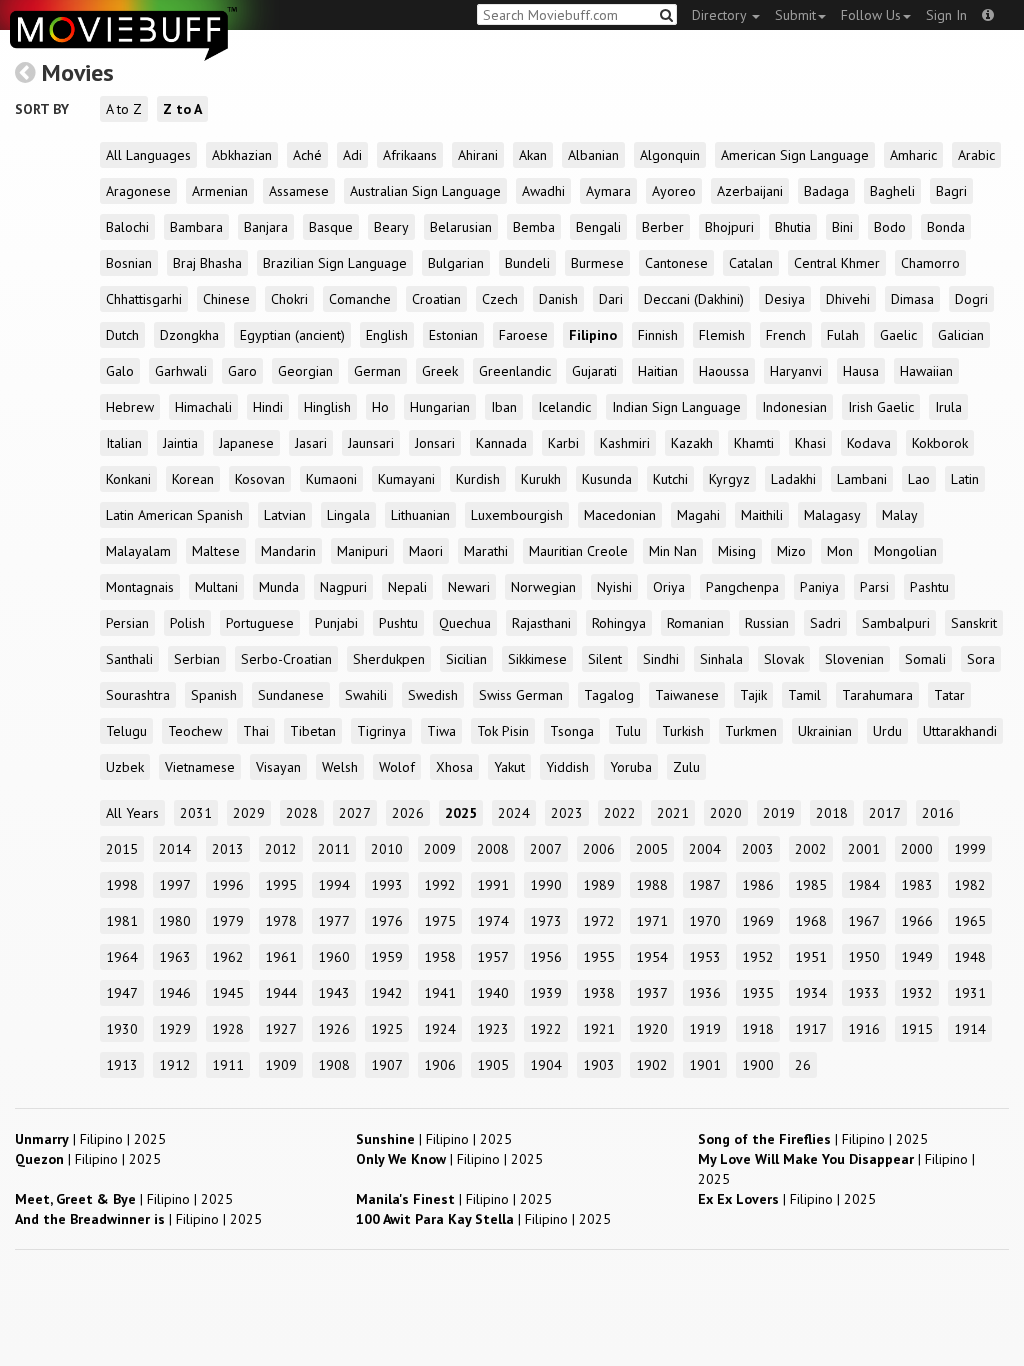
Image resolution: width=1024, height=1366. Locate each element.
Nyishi (614, 587)
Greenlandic (515, 371)
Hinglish (327, 407)
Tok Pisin (503, 731)
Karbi (563, 443)
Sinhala (721, 659)
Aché (307, 155)
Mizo (791, 551)
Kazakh (692, 443)
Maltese (216, 551)
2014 (175, 849)
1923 (493, 1029)
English (387, 335)
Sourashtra (138, 695)
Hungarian (440, 407)
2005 (652, 849)
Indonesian (794, 407)
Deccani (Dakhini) (694, 299)
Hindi (268, 407)
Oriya (669, 587)
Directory (721, 15)
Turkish (683, 731)
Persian (127, 623)
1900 (758, 1065)
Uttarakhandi (960, 731)
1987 (705, 885)
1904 (546, 1065)
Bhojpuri (729, 227)
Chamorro (930, 263)
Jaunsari (371, 443)
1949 (917, 957)
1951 (811, 957)
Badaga (826, 191)
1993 (387, 885)
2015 (122, 849)
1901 (705, 1065)
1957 (493, 957)
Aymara (608, 191)
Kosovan (260, 479)
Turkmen (751, 731)
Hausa (861, 371)
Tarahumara (877, 695)
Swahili (366, 695)
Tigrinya (381, 731)
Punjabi (336, 623)
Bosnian (129, 263)
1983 (917, 885)
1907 (387, 1065)
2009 (440, 849)
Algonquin (670, 155)
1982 (970, 885)
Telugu (126, 731)
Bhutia (793, 227)
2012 (281, 849)
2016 (938, 813)
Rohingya (619, 623)
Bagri (951, 191)
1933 (864, 993)
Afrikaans (410, 155)
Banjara (266, 227)
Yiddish (567, 767)
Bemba (534, 227)
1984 (864, 885)
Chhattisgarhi (144, 299)
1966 (917, 921)
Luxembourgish (517, 515)
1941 (440, 993)
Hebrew (130, 407)
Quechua (465, 623)
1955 (599, 957)
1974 (493, 921)
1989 (599, 885)
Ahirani (478, 155)
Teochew (195, 731)
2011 (334, 849)
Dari (611, 299)
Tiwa (441, 731)
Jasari (311, 443)
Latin (965, 479)
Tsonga (572, 731)
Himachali (203, 407)
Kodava (869, 443)
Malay (900, 515)
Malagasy (832, 515)
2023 (567, 813)
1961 (281, 957)
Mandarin (288, 551)
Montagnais (140, 587)
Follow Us (871, 15)
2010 (387, 849)
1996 (228, 885)
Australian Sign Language (425, 191)
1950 (864, 957)
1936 (705, 993)
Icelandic (564, 407)
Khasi (810, 443)
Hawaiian (926, 371)
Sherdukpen (389, 659)
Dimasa (912, 299)
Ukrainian (825, 731)
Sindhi (661, 659)
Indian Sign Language (676, 407)
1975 (440, 921)
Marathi (486, 551)
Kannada (501, 443)
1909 (281, 1065)
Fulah (843, 335)
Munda (279, 587)
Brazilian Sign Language (335, 263)
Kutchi (670, 479)
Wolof (397, 767)
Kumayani (406, 479)
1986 (758, 885)
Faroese (523, 335)
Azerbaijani (750, 191)
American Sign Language (795, 155)
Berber (663, 227)
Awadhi (543, 191)
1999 (970, 849)
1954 (652, 957)
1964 (122, 957)
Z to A (182, 109)
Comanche (360, 299)
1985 (811, 885)
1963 (175, 957)
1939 (546, 993)
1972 (599, 921)
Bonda (946, 227)
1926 (334, 1029)
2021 (673, 813)
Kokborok (940, 443)
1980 (175, 921)
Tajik (753, 695)
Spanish (214, 695)
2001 (864, 849)
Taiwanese (687, 695)
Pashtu (929, 587)
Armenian (220, 191)
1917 (811, 1029)
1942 (387, 993)
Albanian (593, 155)
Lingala (348, 515)
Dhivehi (848, 299)
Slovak (784, 659)
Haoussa (724, 371)
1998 (122, 885)
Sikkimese (537, 659)
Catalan (751, 263)
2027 (355, 813)
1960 (334, 957)
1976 (387, 921)
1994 (334, 885)
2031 (196, 813)
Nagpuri (343, 587)
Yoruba (631, 767)
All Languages (148, 155)
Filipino (593, 335)
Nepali (407, 587)
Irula (948, 407)
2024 (514, 813)
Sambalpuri (896, 623)
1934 (811, 993)
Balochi (127, 227)
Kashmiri (625, 443)
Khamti (754, 443)
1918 (758, 1029)
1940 (493, 993)
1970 (705, 921)
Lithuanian (420, 515)
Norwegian (543, 587)
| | (90, 1139)
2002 (811, 849)
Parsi (874, 587)
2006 (599, 849)
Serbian (197, 659)
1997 (175, 885)
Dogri (971, 299)
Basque (331, 227)
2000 (917, 849)
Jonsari (435, 443)
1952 (758, 957)
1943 (334, 993)
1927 (281, 1029)
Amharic (913, 155)
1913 (122, 1065)
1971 (652, 921)
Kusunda (607, 479)
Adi (352, 155)
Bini (842, 227)
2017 (885, 813)
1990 (546, 885)
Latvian (285, 515)
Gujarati (594, 371)
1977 (334, 921)
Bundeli (527, 263)
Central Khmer (837, 263)
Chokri (289, 299)
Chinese (226, 299)
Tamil (804, 695)
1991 (493, 885)
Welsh (340, 767)
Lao (919, 479)
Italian (124, 443)
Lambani (862, 479)
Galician (961, 335)
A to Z (124, 109)
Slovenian (854, 659)
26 (803, 1065)
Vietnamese (200, 767)
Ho (380, 407)
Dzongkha (189, 335)
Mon (840, 551)
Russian (767, 623)
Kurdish (478, 479)
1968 (811, 921)
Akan (533, 155)
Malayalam (138, 551)
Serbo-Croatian (286, 659)
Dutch (122, 335)
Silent (605, 659)
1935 (758, 993)
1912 (175, 1065)
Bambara (196, 227)
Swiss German (521, 695)
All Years (132, 813)
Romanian (695, 623)
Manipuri (362, 551)
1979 (228, 921)
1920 (652, 1029)
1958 (440, 957)
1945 (228, 993)
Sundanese (291, 695)
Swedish (433, 695)
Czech (500, 299)
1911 (228, 1065)
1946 (175, 993)
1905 (493, 1065)
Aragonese (138, 191)
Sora (981, 659)
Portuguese (260, 623)
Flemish (722, 335)
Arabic (976, 155)
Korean (193, 479)
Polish (187, 623)
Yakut (509, 767)
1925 (387, 1029)
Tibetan (313, 731)
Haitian (658, 371)
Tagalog (609, 695)
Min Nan (673, 551)
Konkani (128, 479)
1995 (281, 885)
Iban (504, 407)
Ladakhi (793, 479)
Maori (426, 551)
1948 (970, 957)
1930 (122, 1029)
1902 (652, 1065)
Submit (795, 15)
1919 (705, 1029)
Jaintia (180, 443)
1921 (599, 1029)
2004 (705, 849)
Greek (440, 371)
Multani (216, 587)
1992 (440, 885)
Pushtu (398, 623)
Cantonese (676, 263)
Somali (925, 659)
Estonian (453, 335)
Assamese (299, 191)
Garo (242, 371)
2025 (461, 813)
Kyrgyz (729, 479)
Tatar (949, 695)
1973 (546, 921)
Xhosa (454, 767)
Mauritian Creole (578, 551)
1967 (864, 921)
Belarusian (461, 227)
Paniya (819, 587)
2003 (758, 849)
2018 (832, 813)
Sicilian (466, 659)
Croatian (436, 299)
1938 (599, 993)
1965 (970, 921)
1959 (387, 957)
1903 (599, 1065)
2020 (726, 813)
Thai (256, 731)
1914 (970, 1029)
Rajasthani (541, 623)
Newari (469, 587)
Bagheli (892, 191)
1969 (758, 921)
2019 (779, 813)
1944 (281, 993)
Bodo (890, 227)
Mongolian (905, 551)
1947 (122, 993)
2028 (302, 813)
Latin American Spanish (174, 515)
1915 (917, 1029)
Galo (120, 371)
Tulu (628, 731)
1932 (917, 993)
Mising (737, 551)
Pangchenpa (742, 587)
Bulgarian (456, 263)
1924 (440, 1029)
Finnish (658, 335)
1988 (652, 885)
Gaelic (898, 335)
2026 (408, 813)
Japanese (246, 443)
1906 (440, 1065)
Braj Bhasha (207, 263)
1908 (334, 1065)
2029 (249, 813)
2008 (493, 849)
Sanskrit (974, 623)
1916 (864, 1029)
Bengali (598, 227)
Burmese (597, 263)
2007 (546, 849)
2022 (620, 813)
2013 (228, 849)
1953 (705, 957)
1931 (970, 993)
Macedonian (620, 515)
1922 (546, 1029)
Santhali (129, 659)
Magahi (698, 515)
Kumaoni (331, 479)
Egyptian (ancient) (292, 335)
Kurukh (541, 479)
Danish (558, 299)
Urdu (887, 731)
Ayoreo (674, 191)
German (377, 371)
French (786, 335)
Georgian (305, 371)
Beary (391, 227)
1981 (122, 921)
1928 (228, 1029)
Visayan (278, 767)
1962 (228, 957)
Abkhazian (242, 155)
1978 (281, 921)
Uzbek (125, 767)
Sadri (825, 623)
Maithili (762, 515)
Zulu (686, 767)
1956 (546, 957)
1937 (652, 993)
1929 (175, 1029)
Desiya (785, 299)
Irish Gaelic (881, 407)
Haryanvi (796, 371)
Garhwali (181, 371)
